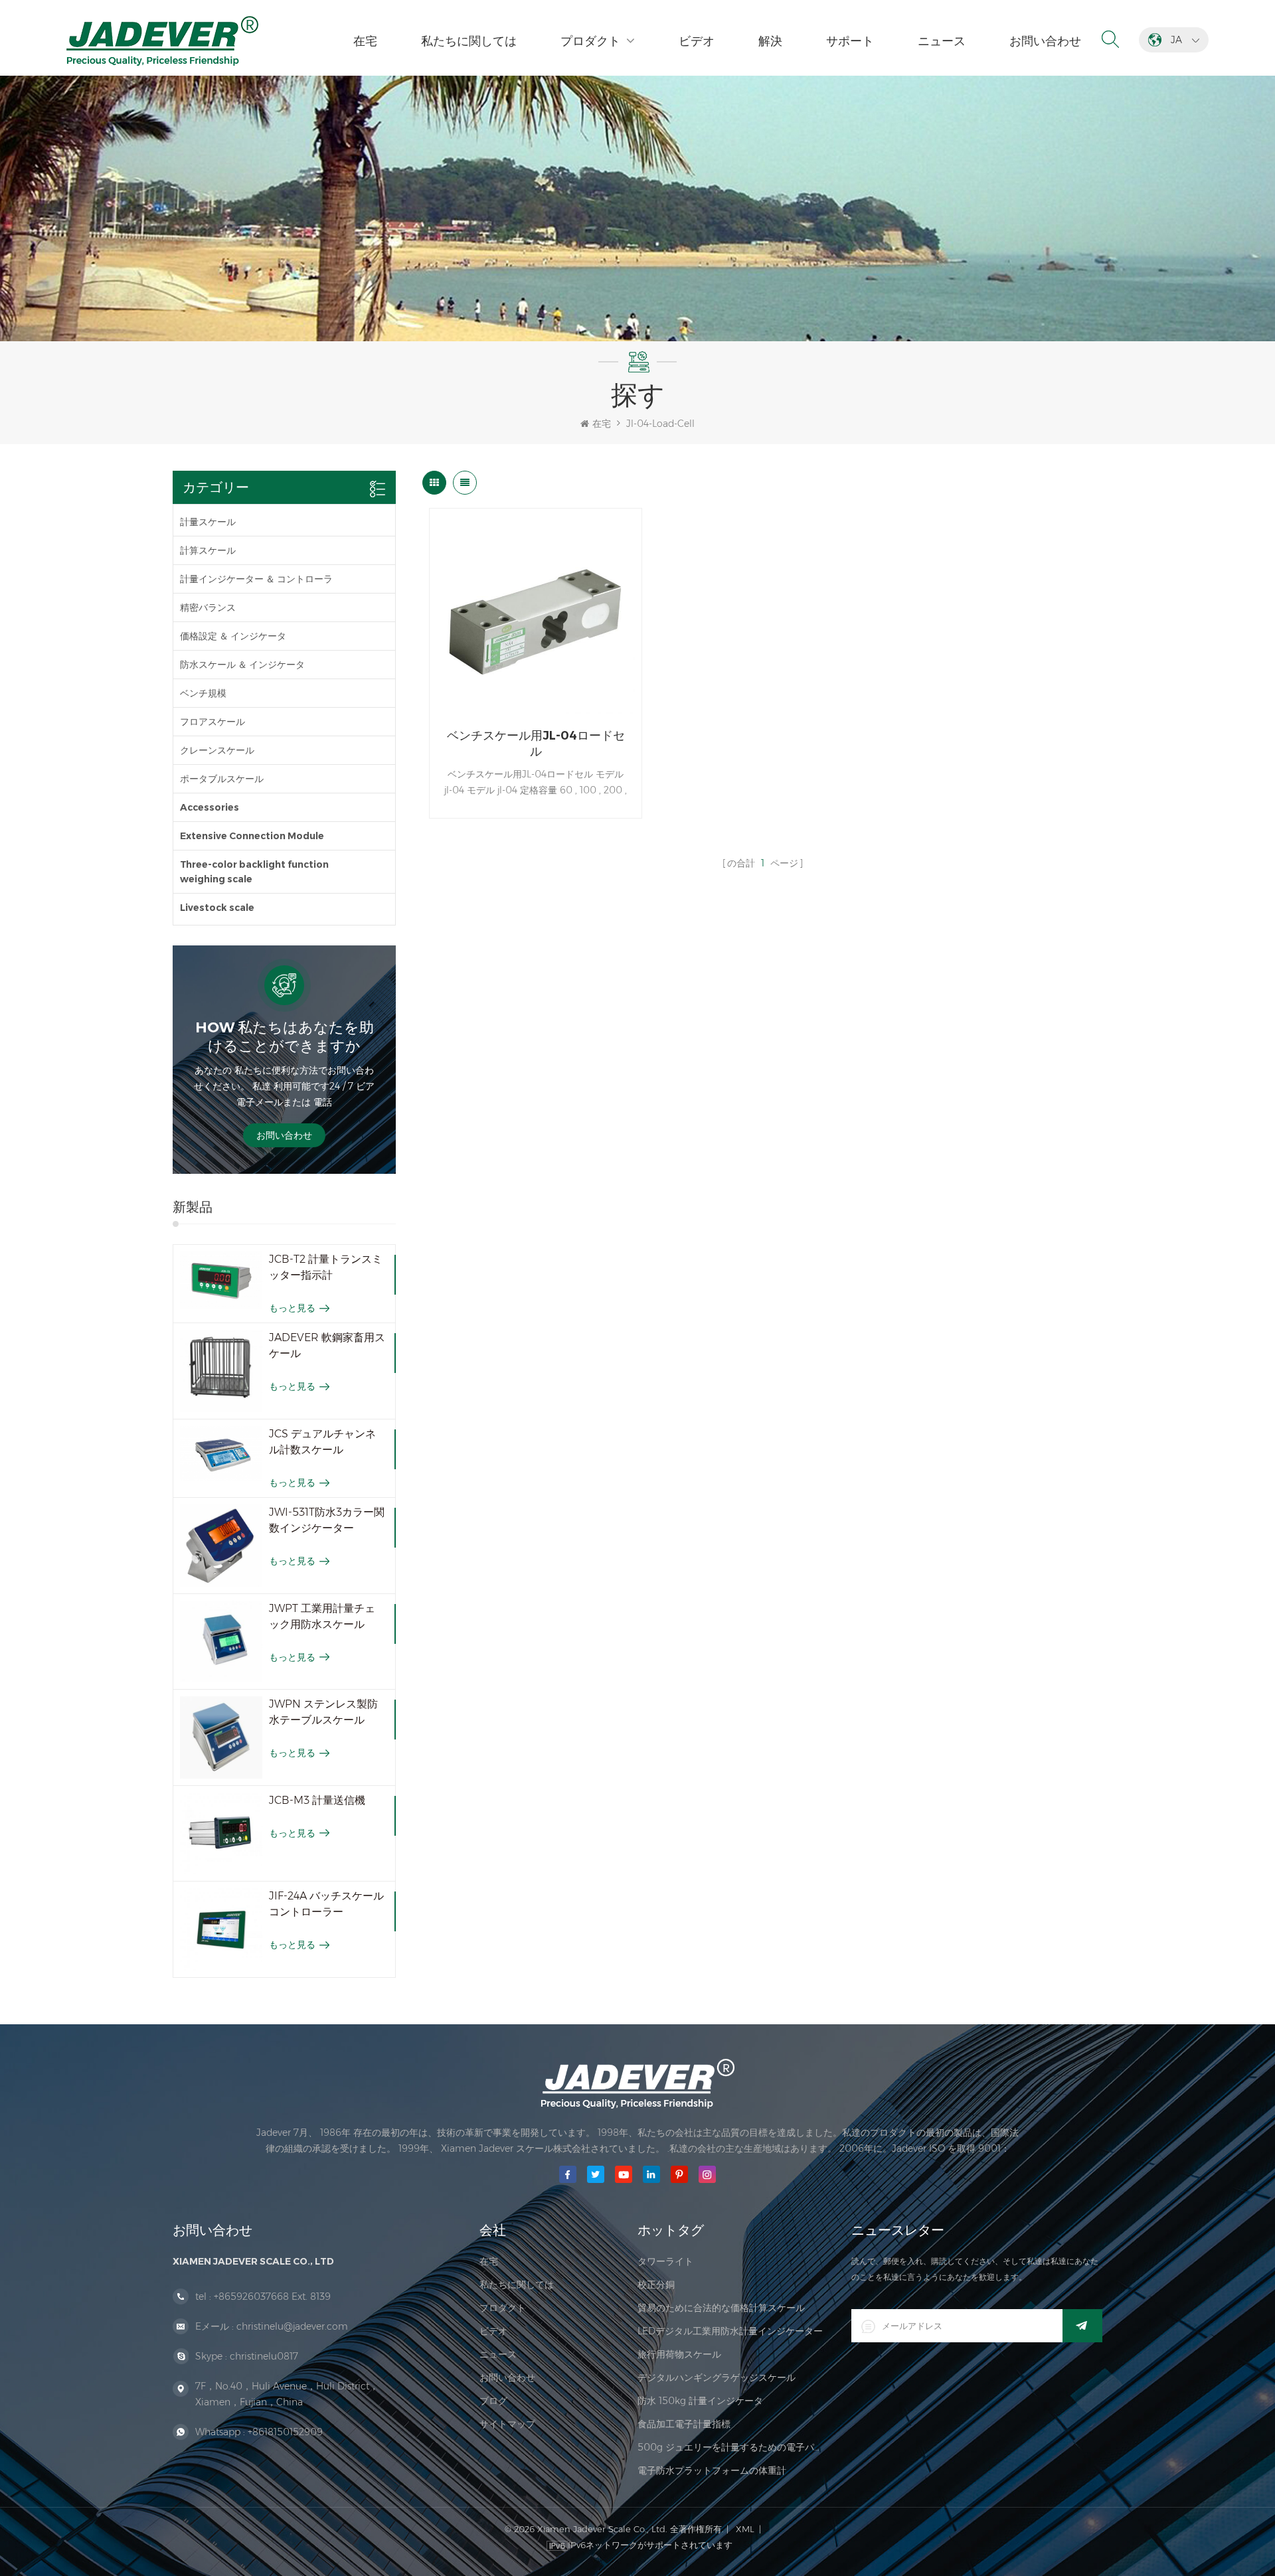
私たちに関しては (469, 41)
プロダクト (590, 41)
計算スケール (208, 550)
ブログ (493, 2401)
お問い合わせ (1045, 41)
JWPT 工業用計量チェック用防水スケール (322, 1616)
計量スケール (208, 522)
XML (745, 2529)
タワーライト (665, 2261)
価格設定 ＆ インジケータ (233, 636)
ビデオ (697, 41)
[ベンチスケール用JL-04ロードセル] (536, 614)
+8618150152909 (285, 2432)
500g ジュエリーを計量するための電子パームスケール (731, 2447)
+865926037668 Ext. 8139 (272, 2296)
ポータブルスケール (222, 779)
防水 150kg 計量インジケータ (700, 2401)
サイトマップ (507, 2424)
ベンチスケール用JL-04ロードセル (536, 744)
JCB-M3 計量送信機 (317, 1800)
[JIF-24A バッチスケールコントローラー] (221, 1929)
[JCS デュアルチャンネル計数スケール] (221, 1454)
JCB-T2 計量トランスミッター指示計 (326, 1267)
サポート (850, 41)
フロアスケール (212, 722)
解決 (770, 41)
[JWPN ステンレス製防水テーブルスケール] (221, 1737)
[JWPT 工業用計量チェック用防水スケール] (221, 1642)
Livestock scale (217, 908)
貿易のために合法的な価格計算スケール (721, 2308)
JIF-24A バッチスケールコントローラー (326, 1904)
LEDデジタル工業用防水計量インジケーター (730, 2331)
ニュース (942, 41)
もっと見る (292, 1308)
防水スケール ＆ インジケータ (242, 665)
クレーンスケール (217, 750)
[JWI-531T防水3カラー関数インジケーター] (221, 1546)
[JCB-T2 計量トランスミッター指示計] (221, 1280)
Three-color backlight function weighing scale (254, 872)
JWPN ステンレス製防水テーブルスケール (323, 1712)
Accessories (210, 807)
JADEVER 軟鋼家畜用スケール (327, 1345)
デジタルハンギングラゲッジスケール (717, 2377)
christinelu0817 (264, 2356)
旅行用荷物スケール (679, 2354)
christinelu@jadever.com (292, 2326)
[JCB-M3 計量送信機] (221, 1834)
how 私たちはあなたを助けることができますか (285, 1037)
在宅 (365, 41)
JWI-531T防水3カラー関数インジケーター (327, 1520)
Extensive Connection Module (252, 836)
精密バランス (208, 607)
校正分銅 (656, 2285)
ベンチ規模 (203, 693)
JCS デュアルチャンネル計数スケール (322, 1442)
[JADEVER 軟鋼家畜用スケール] (221, 1371)
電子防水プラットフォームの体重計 (712, 2470)
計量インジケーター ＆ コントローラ (256, 579)
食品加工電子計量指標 (684, 2424)
